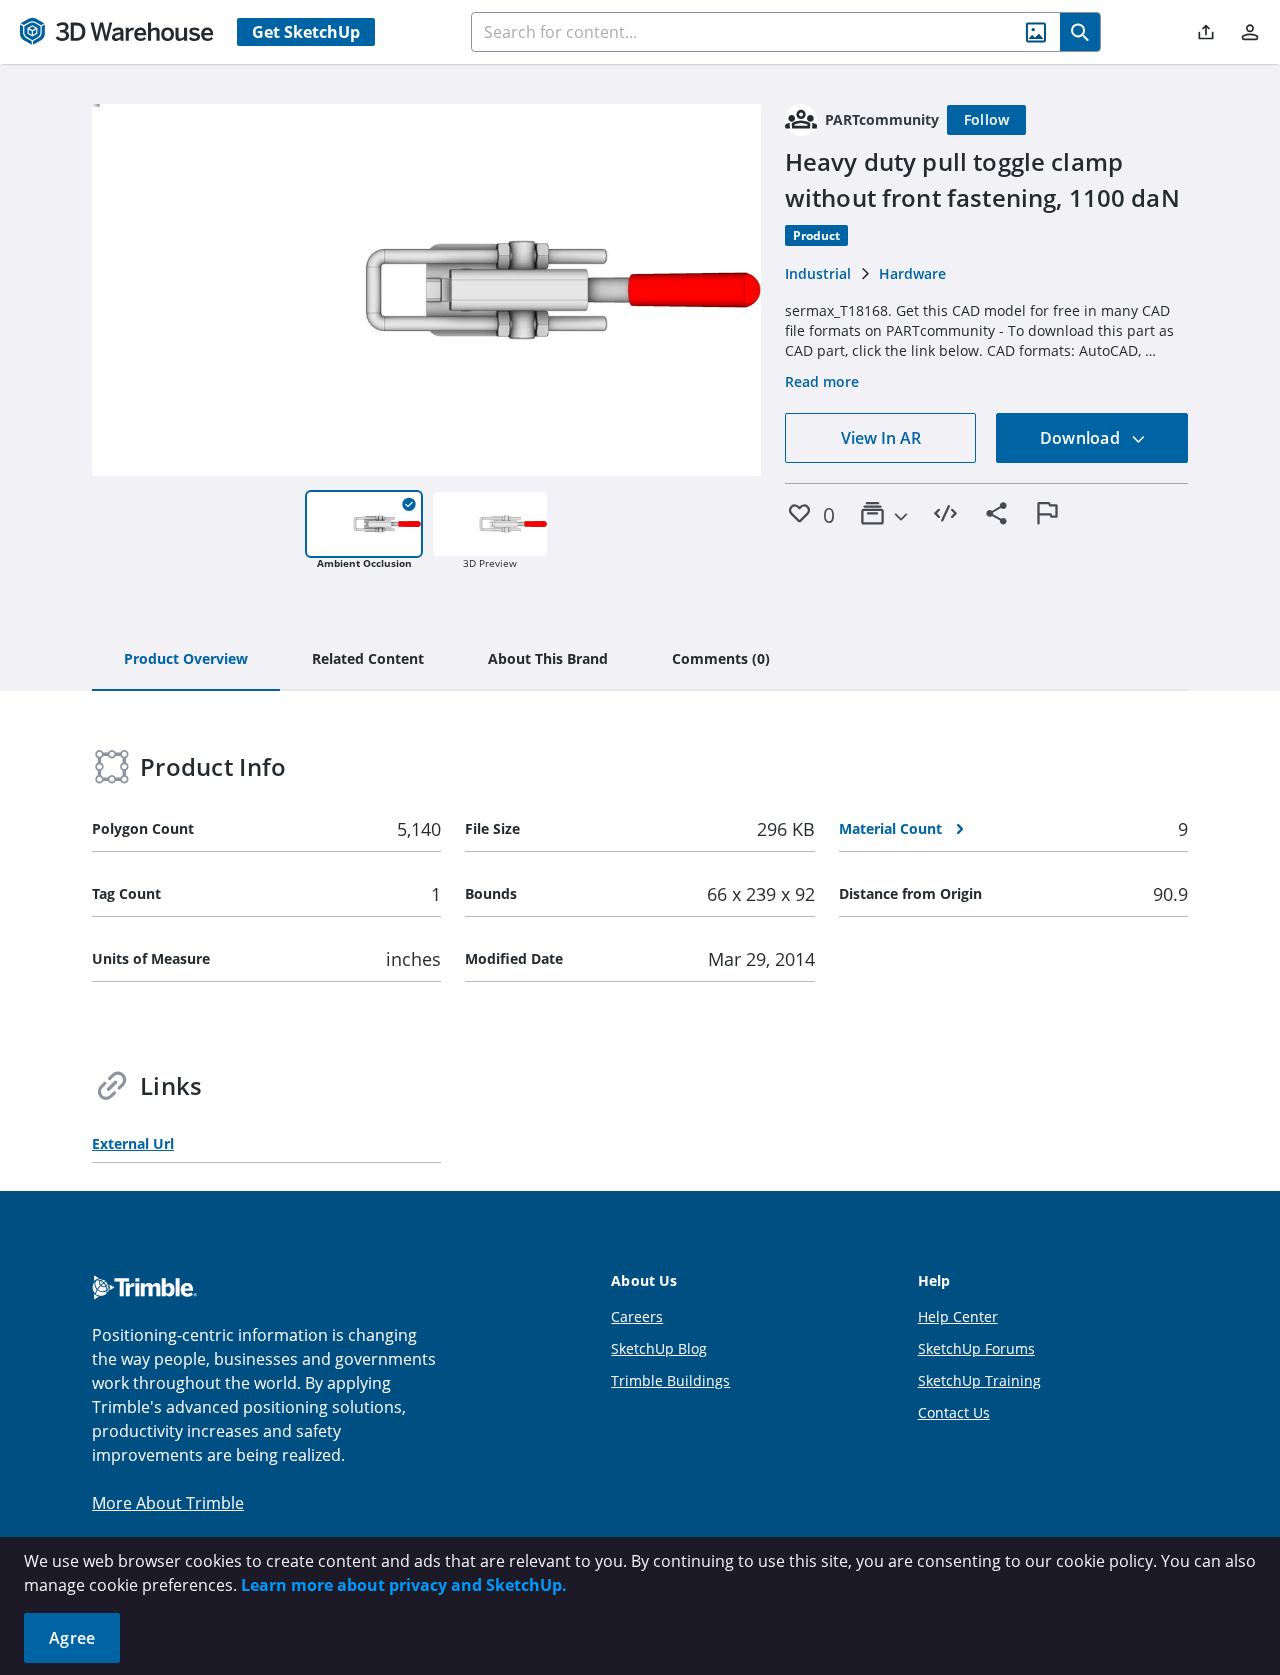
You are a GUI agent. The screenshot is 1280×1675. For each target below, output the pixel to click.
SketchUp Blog (659, 1348)
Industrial (818, 273)
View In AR (881, 438)
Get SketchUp (306, 32)
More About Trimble (168, 1503)
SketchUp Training (979, 1380)
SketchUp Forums (976, 1348)
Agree (72, 1638)
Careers (637, 1316)
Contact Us (954, 1412)
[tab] (186, 660)
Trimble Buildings (670, 1380)
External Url (133, 1143)
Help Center (958, 1316)
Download (1082, 438)
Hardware (912, 273)
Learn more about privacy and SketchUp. (404, 1585)
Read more (822, 381)
